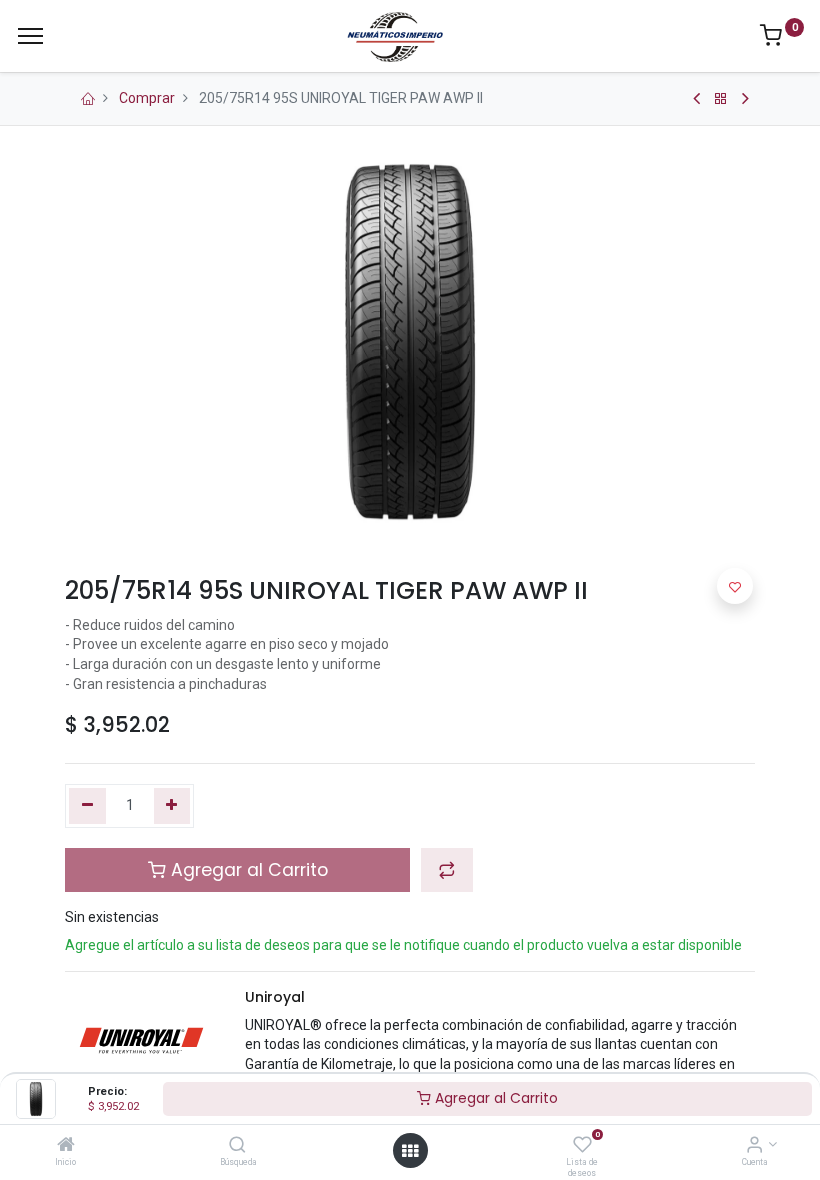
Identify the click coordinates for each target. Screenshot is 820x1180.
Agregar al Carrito (494, 1098)
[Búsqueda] (237, 1146)
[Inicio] (66, 1146)
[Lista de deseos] (582, 1146)
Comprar (147, 98)
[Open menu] (410, 1151)
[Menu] (30, 36)
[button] (447, 870)
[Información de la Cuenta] (754, 1146)
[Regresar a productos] (721, 99)
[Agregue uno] (172, 806)
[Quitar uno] (87, 806)
